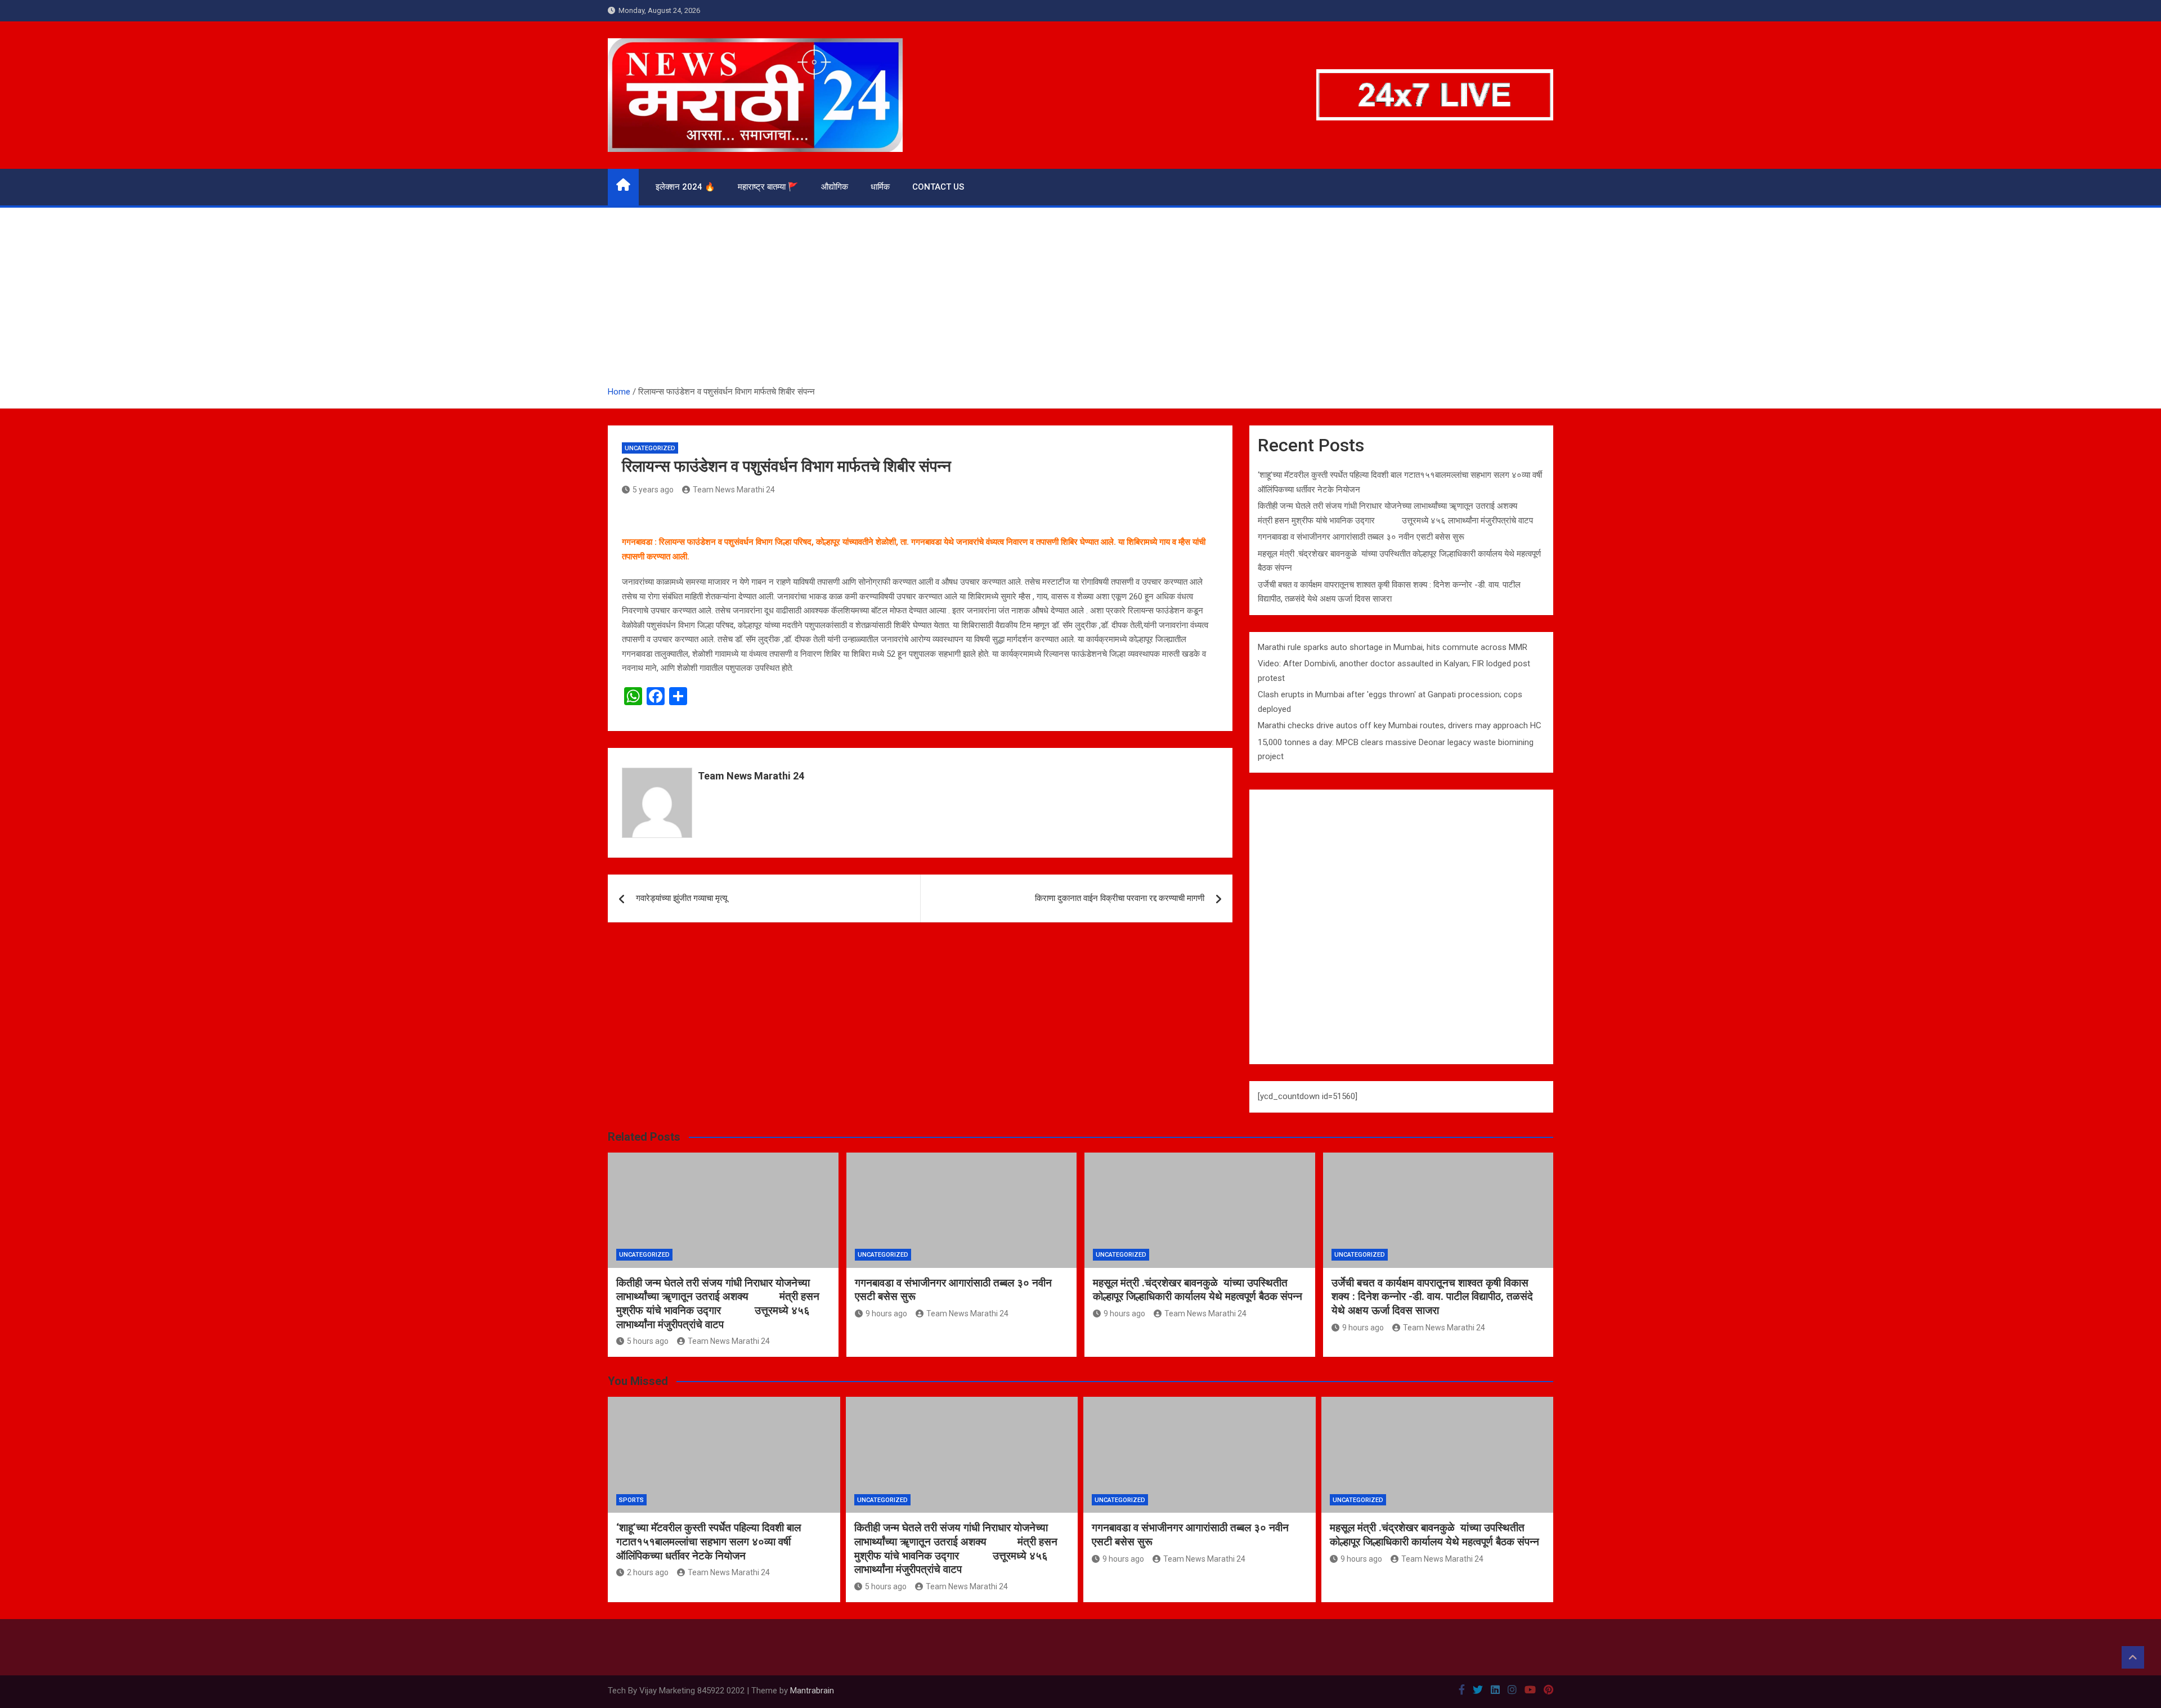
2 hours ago (648, 1572)
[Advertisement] (1080, 301)
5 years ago (653, 490)
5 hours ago (648, 1341)
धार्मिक (880, 187)
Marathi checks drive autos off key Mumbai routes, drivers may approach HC (1400, 725)
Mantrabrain (812, 1691)
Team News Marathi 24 (734, 490)
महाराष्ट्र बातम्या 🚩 (768, 187)
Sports (631, 1500)
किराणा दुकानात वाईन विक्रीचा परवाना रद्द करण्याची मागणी (1120, 898)
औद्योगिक (835, 187)
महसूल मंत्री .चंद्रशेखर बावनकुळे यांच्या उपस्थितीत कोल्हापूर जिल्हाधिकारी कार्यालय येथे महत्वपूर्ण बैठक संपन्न (1198, 1290)
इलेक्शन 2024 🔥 (685, 187)
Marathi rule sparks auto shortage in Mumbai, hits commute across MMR (1393, 647)
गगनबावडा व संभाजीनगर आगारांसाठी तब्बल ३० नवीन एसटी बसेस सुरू (1361, 537)
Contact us (938, 187)
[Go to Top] (2133, 1657)
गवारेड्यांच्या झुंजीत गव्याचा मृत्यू (682, 898)
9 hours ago (886, 1313)
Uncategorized (650, 448)
